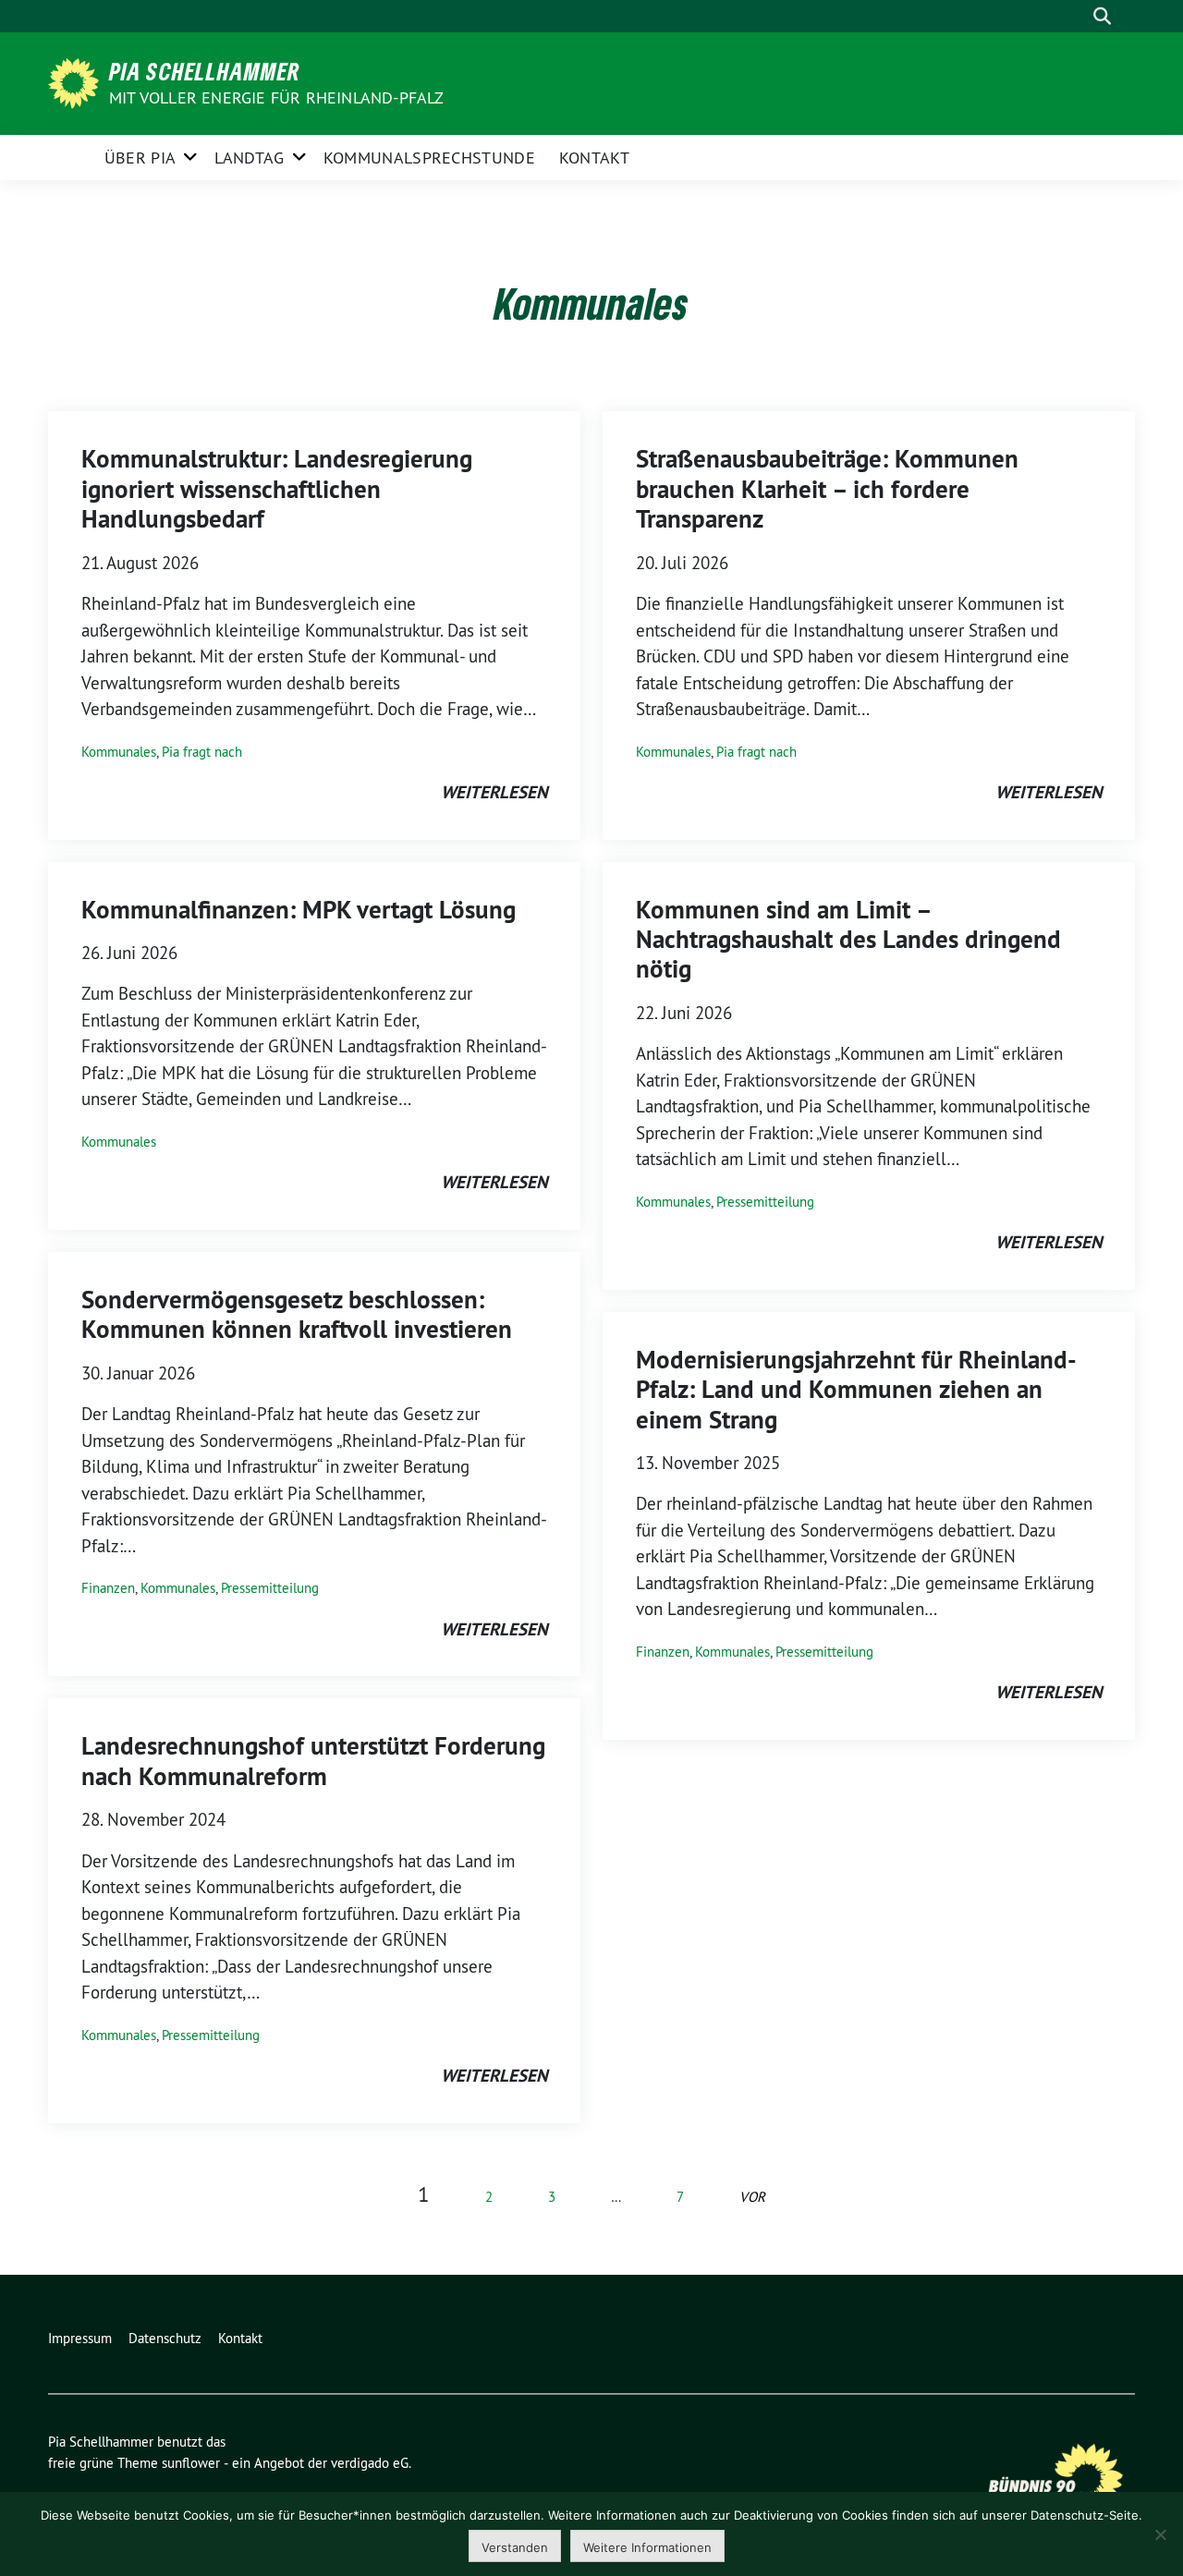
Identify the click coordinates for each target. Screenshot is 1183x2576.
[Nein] (1160, 2534)
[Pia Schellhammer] (77, 81)
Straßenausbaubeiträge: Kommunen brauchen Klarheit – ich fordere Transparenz (827, 489)
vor (752, 2197)
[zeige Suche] (1102, 16)
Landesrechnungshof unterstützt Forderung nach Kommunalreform (313, 1761)
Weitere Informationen (647, 2547)
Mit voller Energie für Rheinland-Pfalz (279, 97)
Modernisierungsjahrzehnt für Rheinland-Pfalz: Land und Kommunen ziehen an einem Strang (856, 1390)
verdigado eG (370, 2463)
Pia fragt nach (202, 752)
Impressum (80, 2338)
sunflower (191, 2463)
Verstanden (515, 2547)
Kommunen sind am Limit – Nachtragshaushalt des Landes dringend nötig (848, 940)
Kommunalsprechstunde (429, 158)
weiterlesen (494, 792)
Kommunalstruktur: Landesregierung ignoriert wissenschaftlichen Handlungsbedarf (277, 489)
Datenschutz (165, 2338)
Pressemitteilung (270, 1588)
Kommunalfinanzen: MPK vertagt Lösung (299, 910)
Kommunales (119, 752)
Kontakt (594, 158)
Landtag (249, 158)
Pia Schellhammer (205, 71)
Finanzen (108, 1588)
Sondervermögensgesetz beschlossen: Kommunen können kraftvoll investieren (297, 1314)
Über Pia (140, 158)
